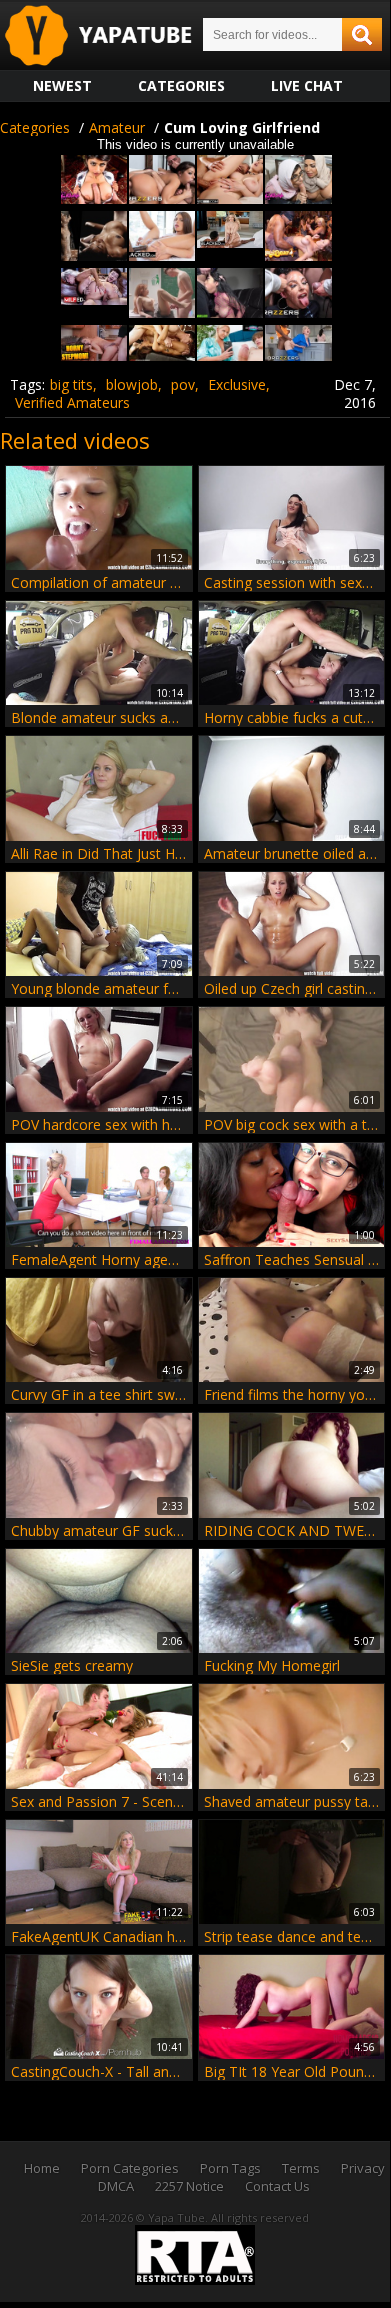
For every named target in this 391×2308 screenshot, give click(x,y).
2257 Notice (189, 2186)
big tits (71, 384)
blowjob (132, 384)
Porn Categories (130, 2168)
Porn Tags (230, 2168)
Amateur (117, 127)
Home (42, 2168)
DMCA (116, 2186)
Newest (62, 85)
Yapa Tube (114, 36)
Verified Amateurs (72, 402)
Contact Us (277, 2186)
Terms (301, 2168)
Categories (181, 85)
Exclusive (237, 384)
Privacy (363, 2168)
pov (183, 384)
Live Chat (307, 85)
